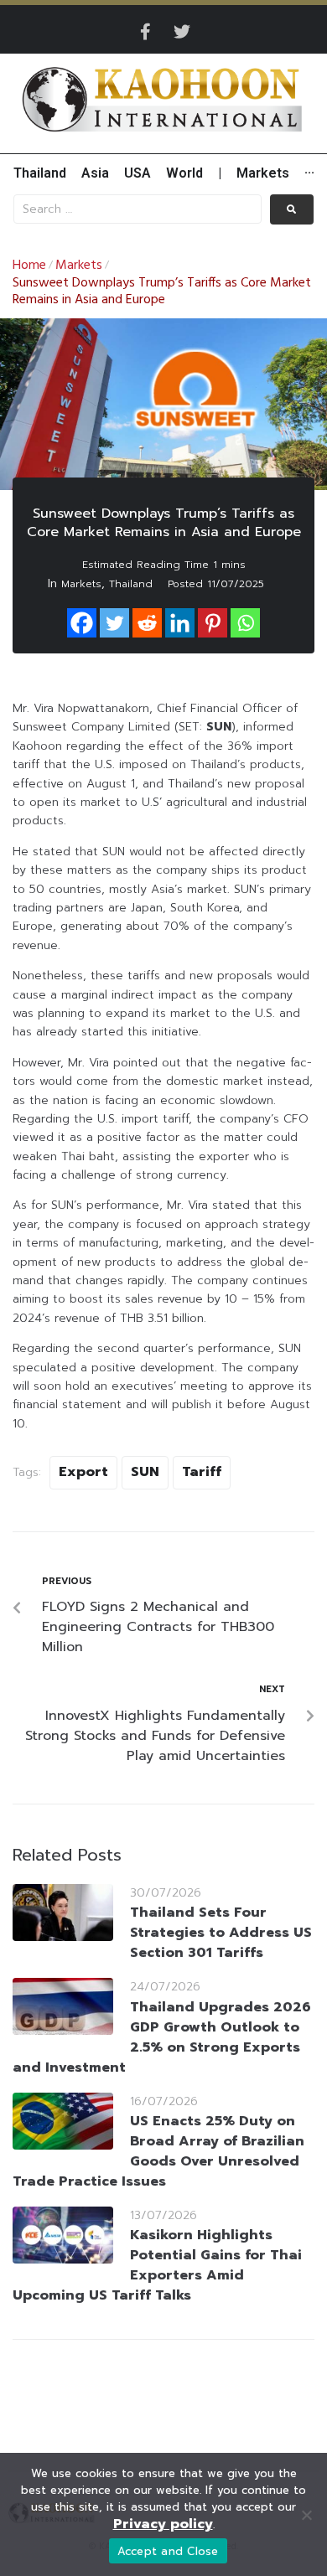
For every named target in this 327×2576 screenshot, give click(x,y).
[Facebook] (82, 623)
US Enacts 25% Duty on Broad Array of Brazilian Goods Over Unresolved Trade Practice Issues (158, 2151)
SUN (145, 1472)
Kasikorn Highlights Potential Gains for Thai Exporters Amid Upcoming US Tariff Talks (157, 2265)
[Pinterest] (213, 623)
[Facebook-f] (145, 32)
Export (83, 1472)
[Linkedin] (180, 623)
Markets (79, 266)
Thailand (131, 584)
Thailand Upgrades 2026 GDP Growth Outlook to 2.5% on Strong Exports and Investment (162, 2037)
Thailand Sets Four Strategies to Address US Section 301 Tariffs (221, 1933)
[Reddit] (147, 623)
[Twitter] (182, 32)
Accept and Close (168, 2551)
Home (29, 266)
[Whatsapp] (245, 623)
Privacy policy (163, 2524)
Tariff (202, 1472)
